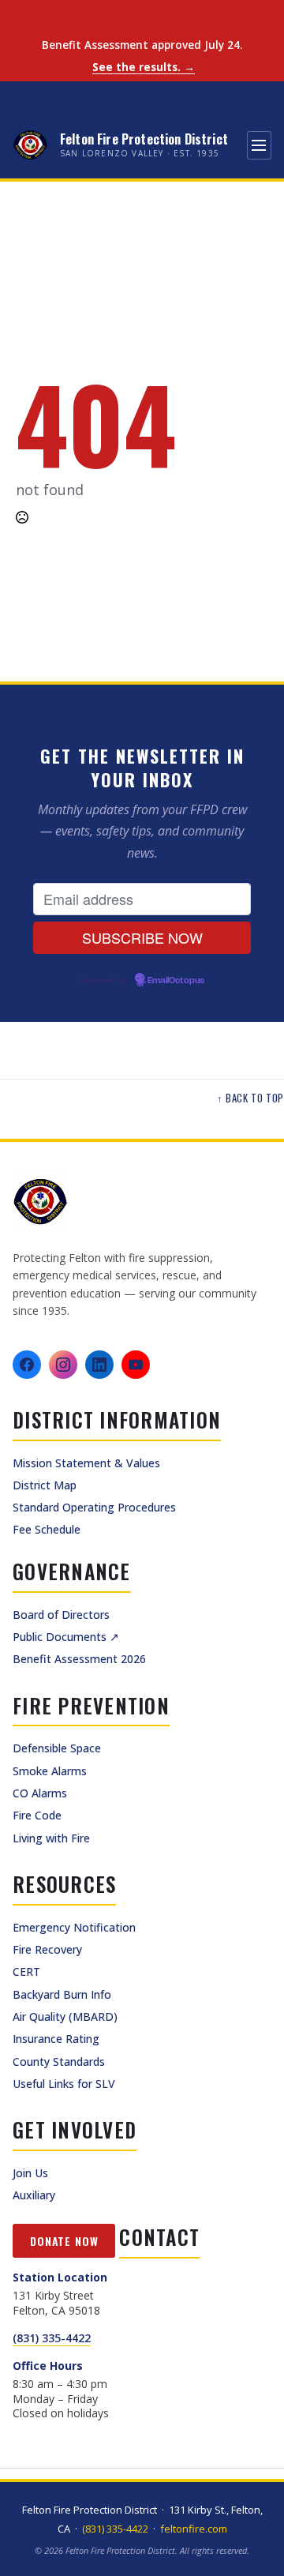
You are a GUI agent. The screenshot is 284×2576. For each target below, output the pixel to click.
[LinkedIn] (99, 1365)
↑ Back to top (250, 1098)
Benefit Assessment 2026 (79, 1659)
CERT (26, 1971)
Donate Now (64, 2241)
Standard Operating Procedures (94, 1507)
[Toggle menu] (259, 145)
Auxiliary (34, 2195)
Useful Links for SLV (64, 2084)
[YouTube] (136, 1365)
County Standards (59, 2062)
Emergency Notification (74, 1927)
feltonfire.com (194, 2529)
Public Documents (66, 1637)
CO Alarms (40, 1793)
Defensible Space (57, 1748)
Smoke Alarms (50, 1771)
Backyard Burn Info (62, 1994)
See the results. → (144, 68)
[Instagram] (63, 1365)
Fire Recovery (47, 1949)
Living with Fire (51, 1838)
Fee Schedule (47, 1529)
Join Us (30, 2173)
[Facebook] (27, 1365)
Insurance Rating (56, 2039)
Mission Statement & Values (86, 1463)
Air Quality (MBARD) (65, 2016)
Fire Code (37, 1815)
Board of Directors (61, 1615)
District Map (45, 1485)
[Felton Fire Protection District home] (142, 1202)
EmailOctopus (176, 981)
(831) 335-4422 (52, 2338)
